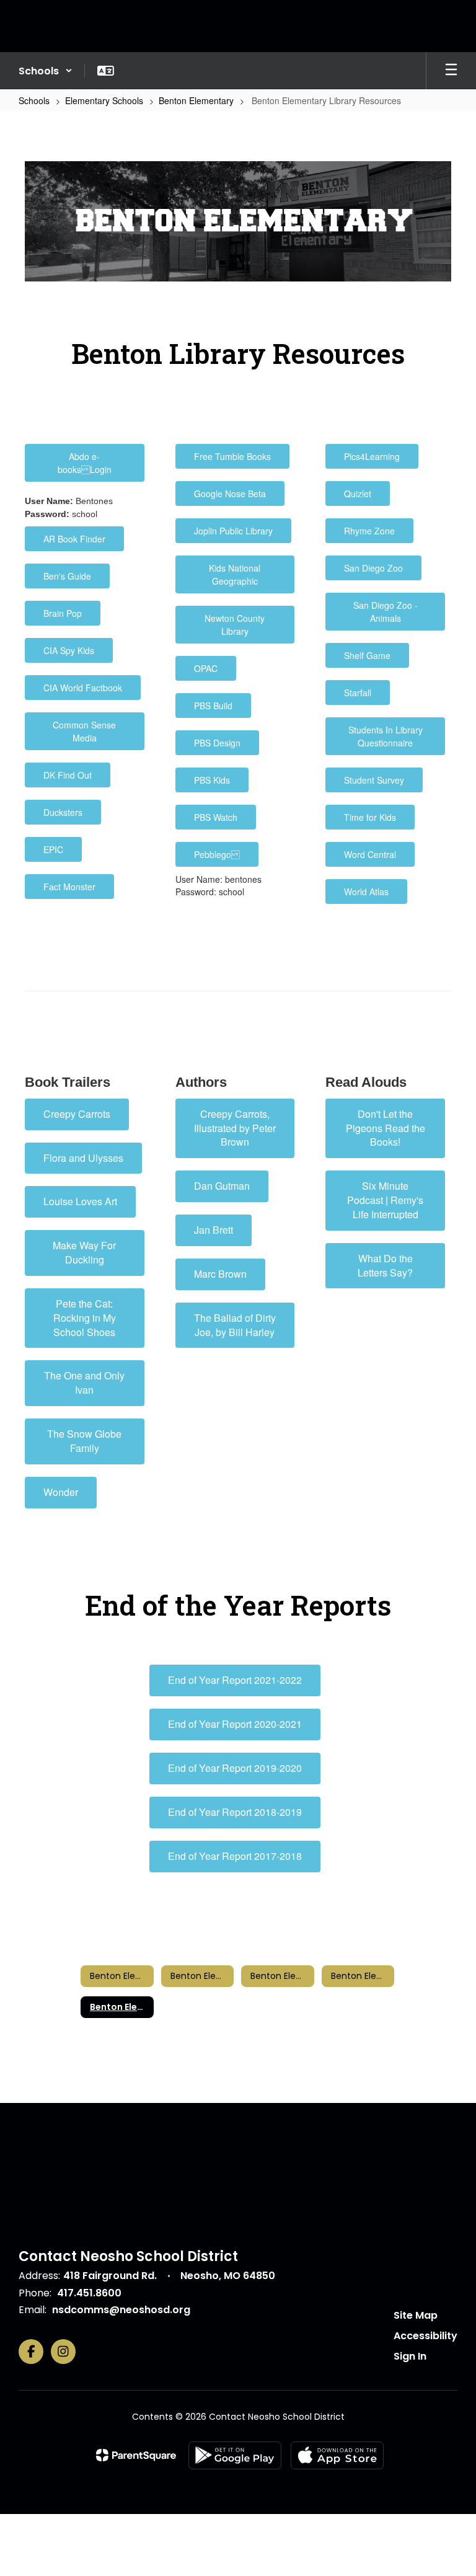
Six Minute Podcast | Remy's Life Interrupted (385, 1200)
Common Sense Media (84, 731)
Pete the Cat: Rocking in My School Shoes (85, 1318)
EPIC (53, 849)
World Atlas (366, 892)
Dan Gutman (222, 1186)
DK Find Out (68, 775)
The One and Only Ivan (84, 1383)
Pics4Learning (372, 456)
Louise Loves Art (80, 1201)
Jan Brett (214, 1230)
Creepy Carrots (77, 1114)
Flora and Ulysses (83, 1158)
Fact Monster (69, 887)
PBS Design (217, 743)
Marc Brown (220, 1274)
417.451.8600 (89, 2293)
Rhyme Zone (369, 531)
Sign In (410, 2356)
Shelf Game (367, 655)
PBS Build (213, 706)
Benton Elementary (196, 100)
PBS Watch (216, 817)
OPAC (206, 668)
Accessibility (425, 2336)
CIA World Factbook (83, 688)
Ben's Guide (67, 576)
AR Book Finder (74, 539)
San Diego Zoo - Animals (386, 612)
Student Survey (374, 780)
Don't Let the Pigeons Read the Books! (386, 1128)
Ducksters (63, 812)
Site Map (416, 2315)
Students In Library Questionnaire (386, 736)
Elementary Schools (104, 100)
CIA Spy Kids (69, 650)
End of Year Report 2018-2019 (235, 1812)
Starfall (358, 693)
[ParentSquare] (136, 2455)
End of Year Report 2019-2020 (235, 1768)
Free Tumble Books (232, 456)
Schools (34, 100)
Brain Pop (63, 613)
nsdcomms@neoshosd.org (121, 2310)
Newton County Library (235, 625)
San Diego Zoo (373, 568)
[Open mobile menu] (451, 71)
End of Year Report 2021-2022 (235, 1680)
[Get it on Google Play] (235, 2455)
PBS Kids (212, 780)
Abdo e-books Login (85, 463)
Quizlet (358, 494)
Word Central (370, 854)
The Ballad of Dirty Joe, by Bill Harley (235, 1325)
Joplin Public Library (233, 531)
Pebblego (217, 854)
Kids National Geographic (235, 574)
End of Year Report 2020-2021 (235, 1724)
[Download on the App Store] (337, 2455)
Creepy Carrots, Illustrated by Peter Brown (235, 1128)
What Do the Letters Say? (385, 1265)
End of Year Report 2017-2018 (235, 1856)
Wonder (61, 1492)
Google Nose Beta (230, 494)
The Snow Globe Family (84, 1441)
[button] (46, 71)
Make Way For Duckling (84, 1252)
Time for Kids (370, 817)
